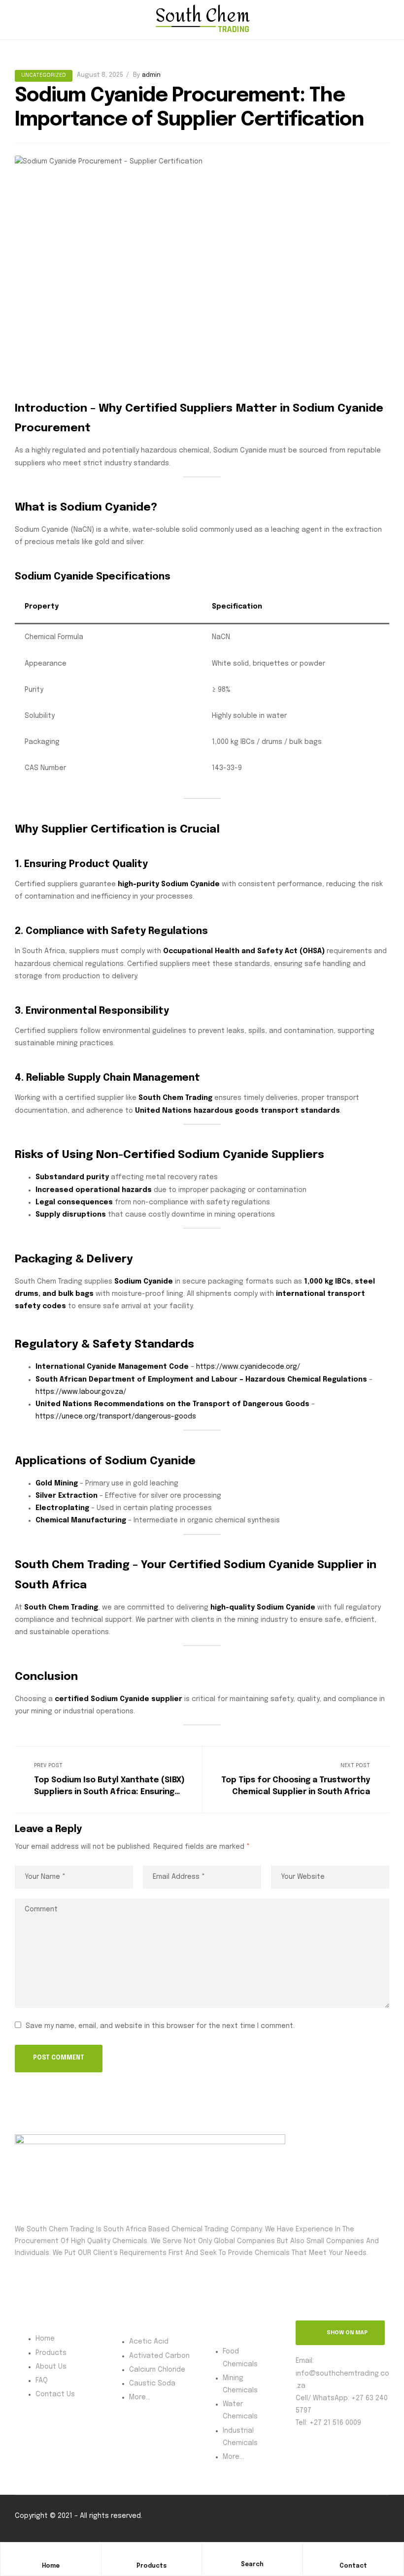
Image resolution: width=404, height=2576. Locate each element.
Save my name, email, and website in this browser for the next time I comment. (160, 2026)
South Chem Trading (61, 1608)
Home (51, 2566)
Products (151, 2566)
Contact (353, 2566)
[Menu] (19, 20)
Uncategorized (44, 75)
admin (151, 75)
